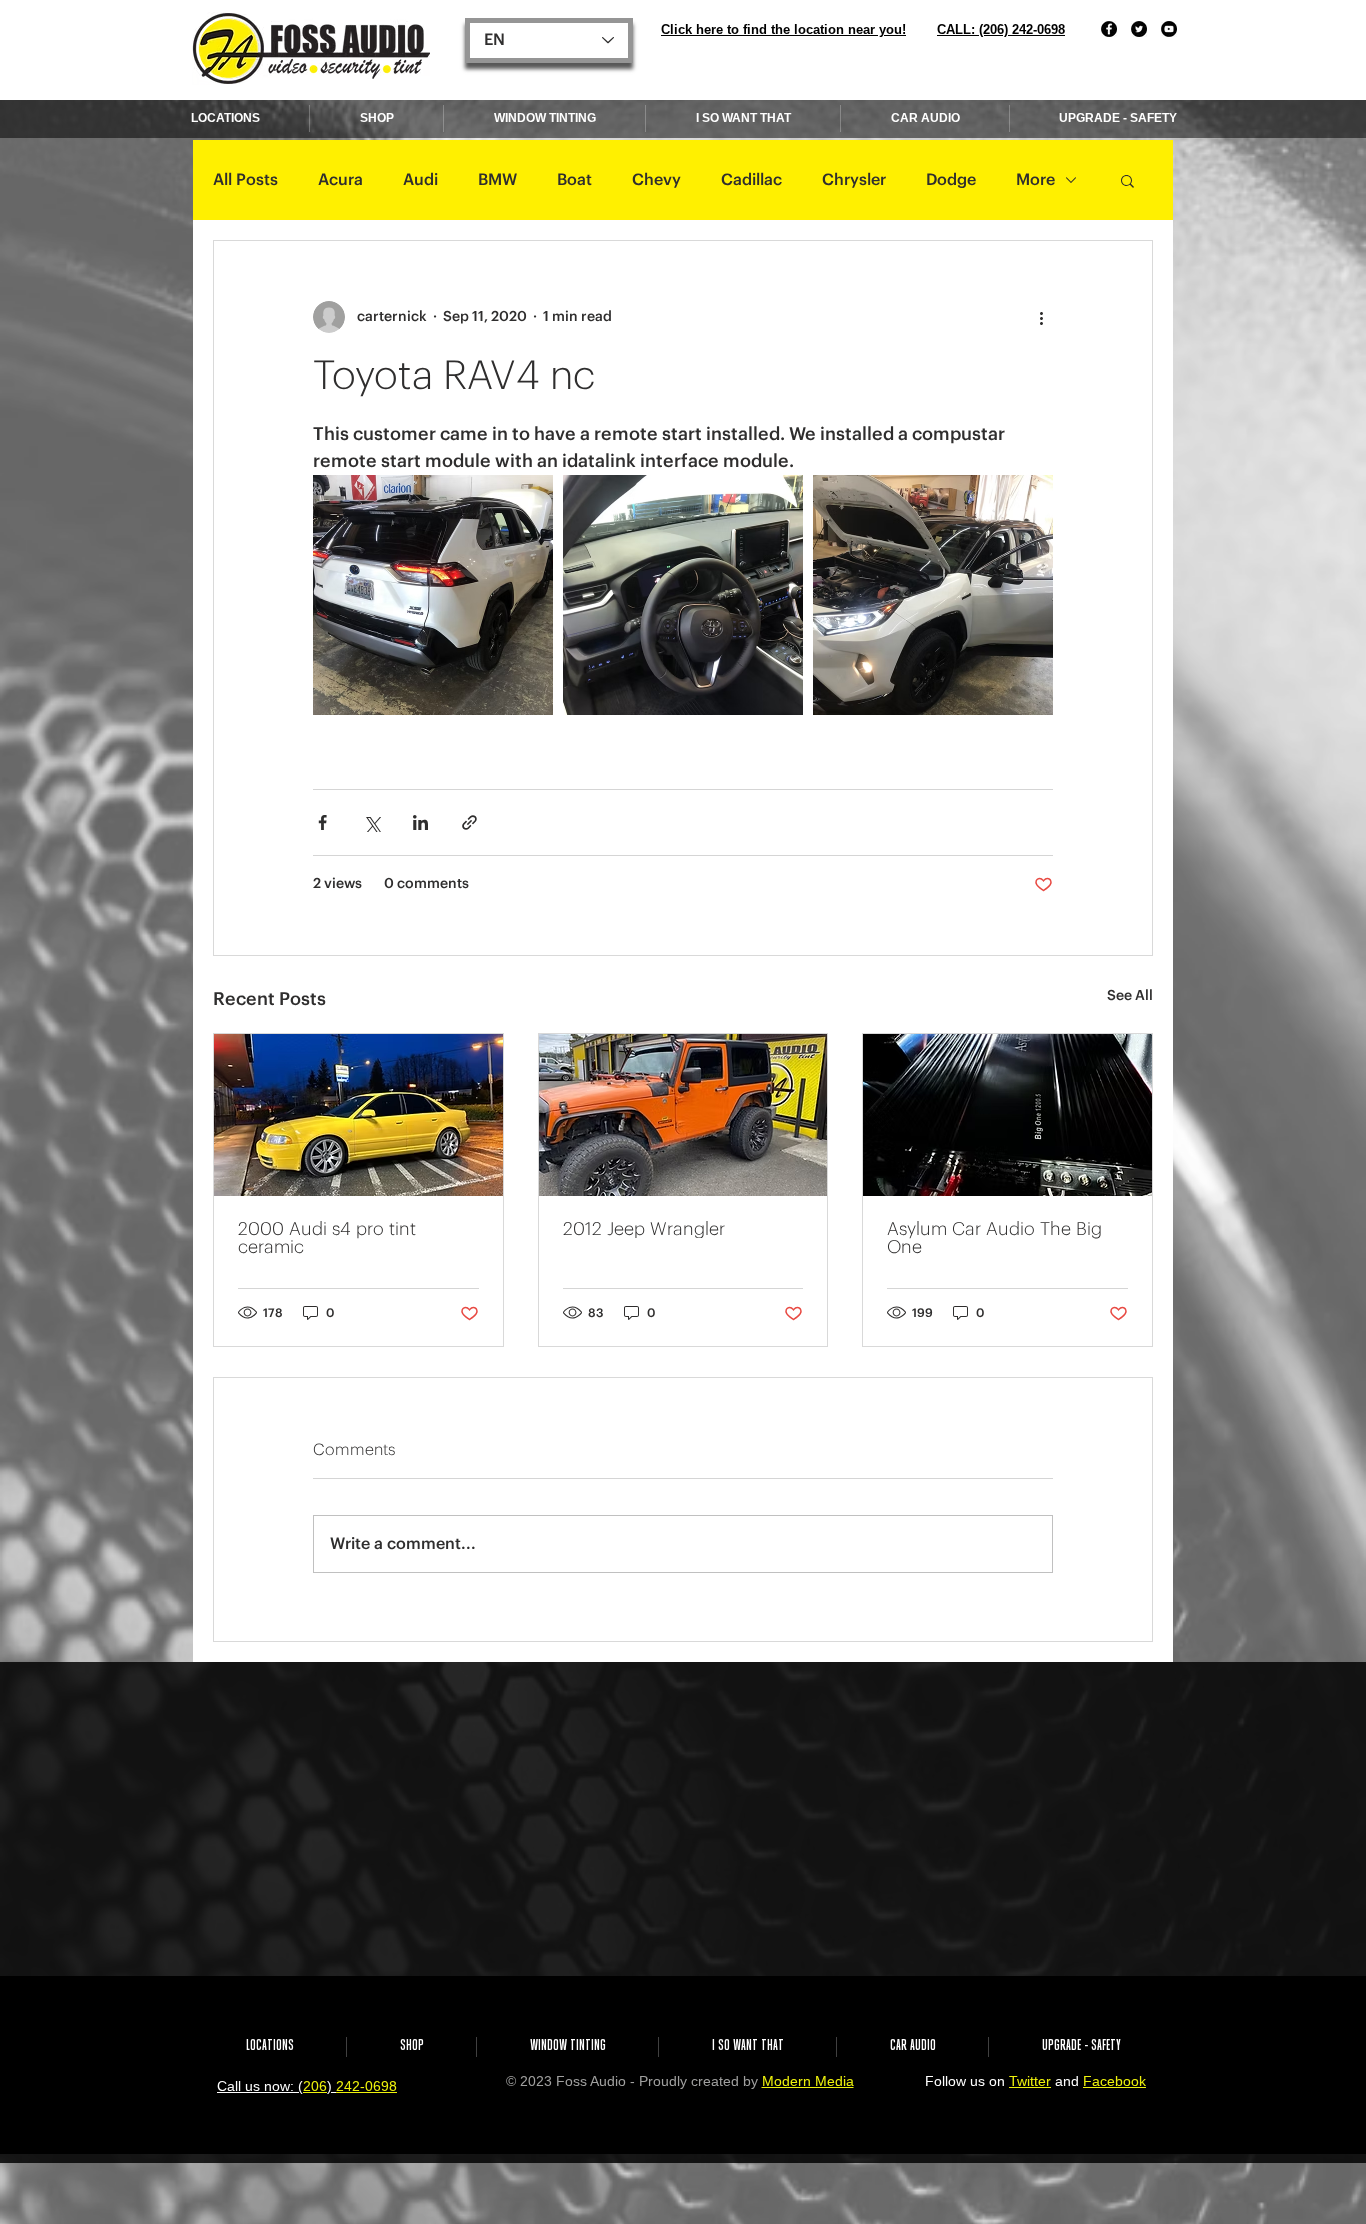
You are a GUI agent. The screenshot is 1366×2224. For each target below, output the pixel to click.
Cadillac (751, 180)
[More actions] (1041, 317)
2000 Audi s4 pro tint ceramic (327, 1238)
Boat (574, 180)
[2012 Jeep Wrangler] (683, 1115)
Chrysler (854, 180)
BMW (497, 180)
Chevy (656, 180)
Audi (420, 180)
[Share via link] (469, 822)
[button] (1127, 180)
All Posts (245, 180)
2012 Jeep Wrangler (644, 1229)
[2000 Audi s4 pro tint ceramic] (358, 1115)
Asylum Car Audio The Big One (994, 1238)
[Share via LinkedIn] (420, 822)
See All (1130, 996)
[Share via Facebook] (322, 822)
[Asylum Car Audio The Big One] (1007, 1115)
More (1035, 180)
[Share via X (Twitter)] (371, 822)
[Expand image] (433, 595)
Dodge (951, 180)
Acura (340, 180)
